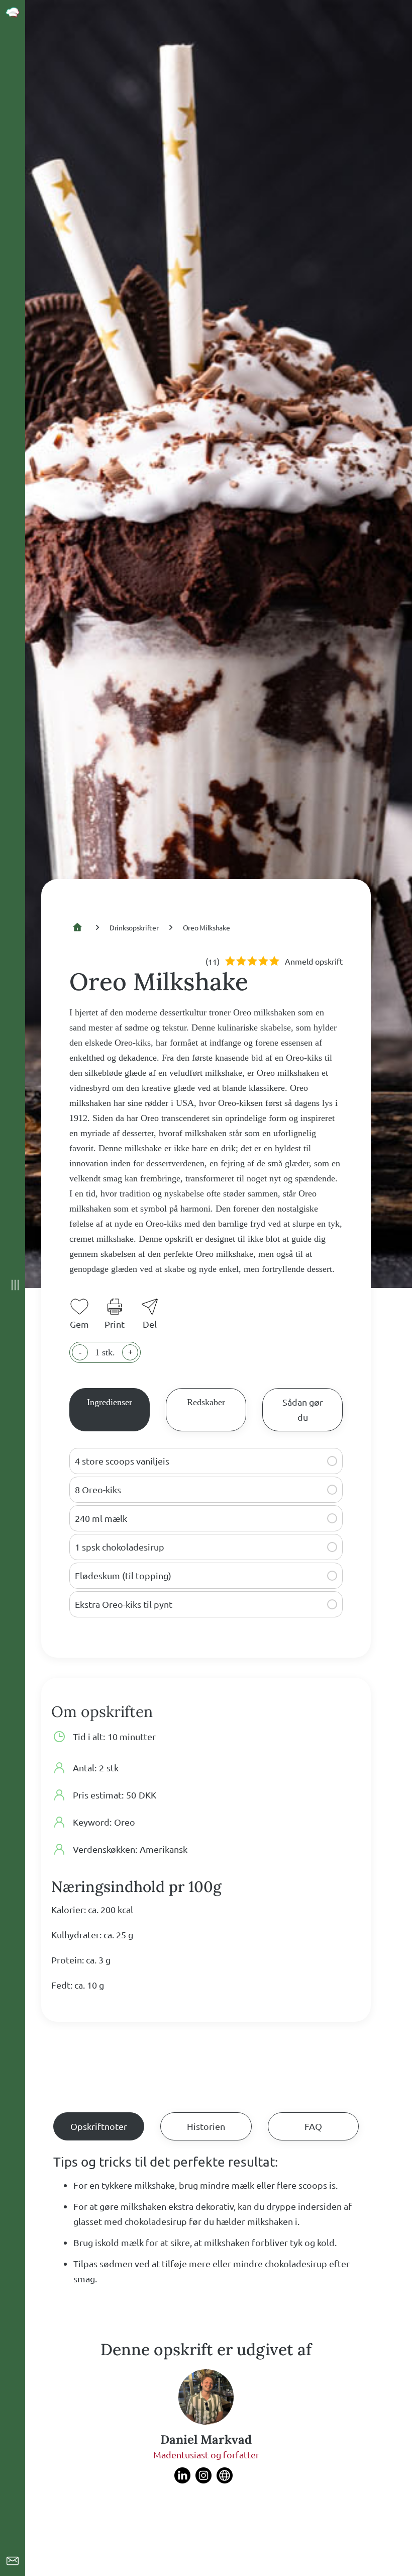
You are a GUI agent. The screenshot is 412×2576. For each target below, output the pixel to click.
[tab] (110, 1410)
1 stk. (105, 1352)
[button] (332, 1461)
